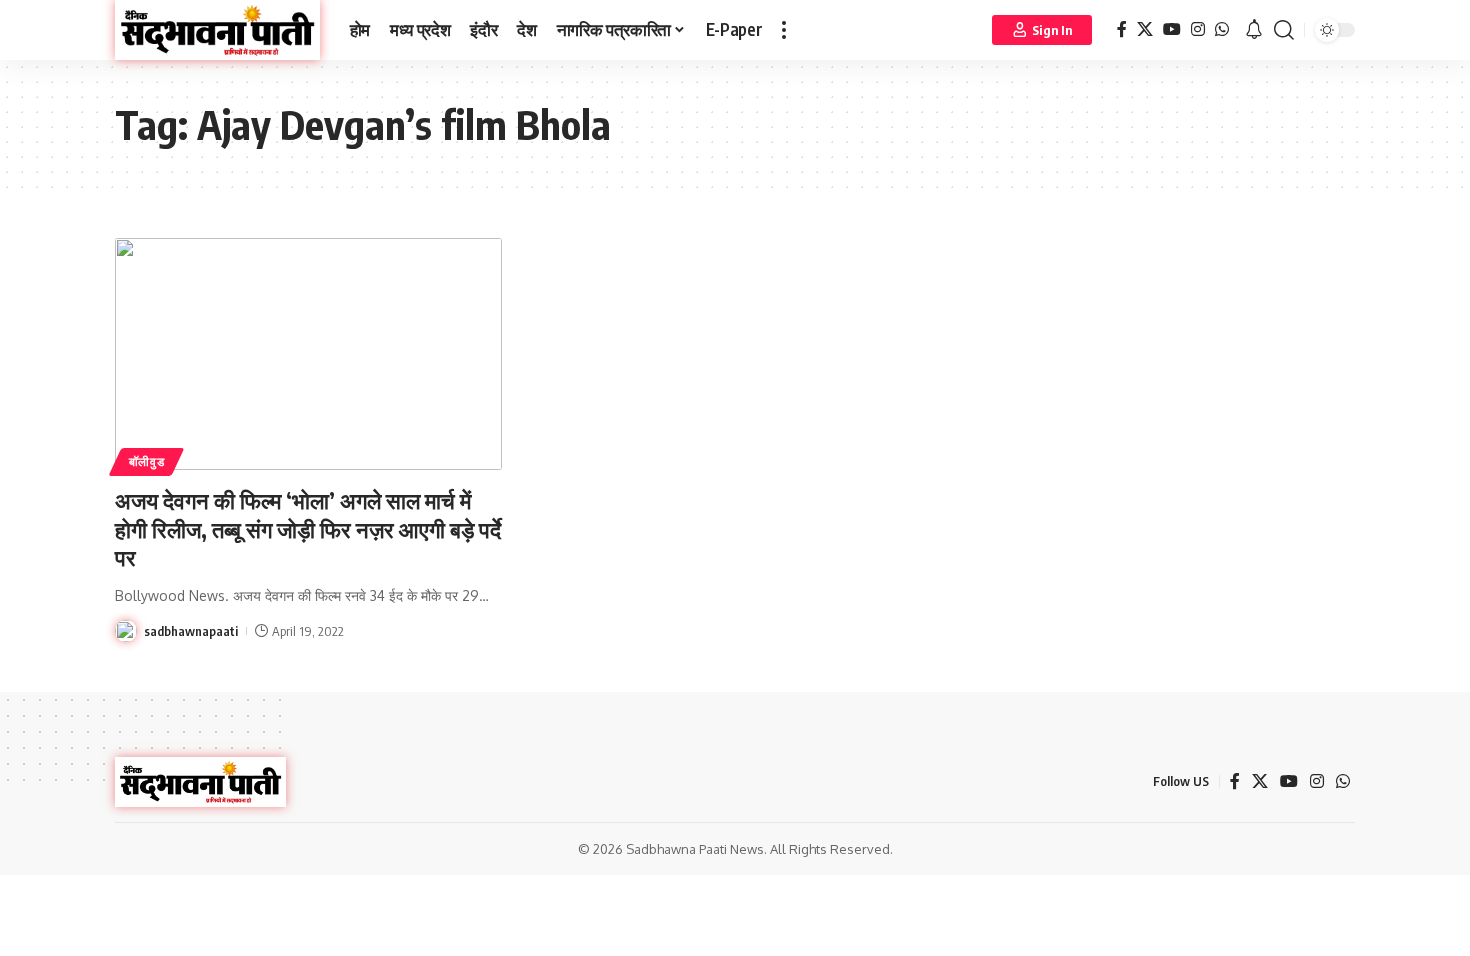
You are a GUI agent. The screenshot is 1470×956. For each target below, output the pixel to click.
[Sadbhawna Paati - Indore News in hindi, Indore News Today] (217, 30)
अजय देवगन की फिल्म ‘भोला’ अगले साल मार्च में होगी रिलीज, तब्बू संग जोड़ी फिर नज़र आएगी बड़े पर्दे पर (308, 528)
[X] (1145, 29)
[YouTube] (1172, 29)
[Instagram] (1198, 29)
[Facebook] (1122, 29)
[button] (784, 30)
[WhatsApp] (1222, 29)
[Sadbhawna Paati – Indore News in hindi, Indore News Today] (200, 782)
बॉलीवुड (147, 461)
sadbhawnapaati (191, 631)
